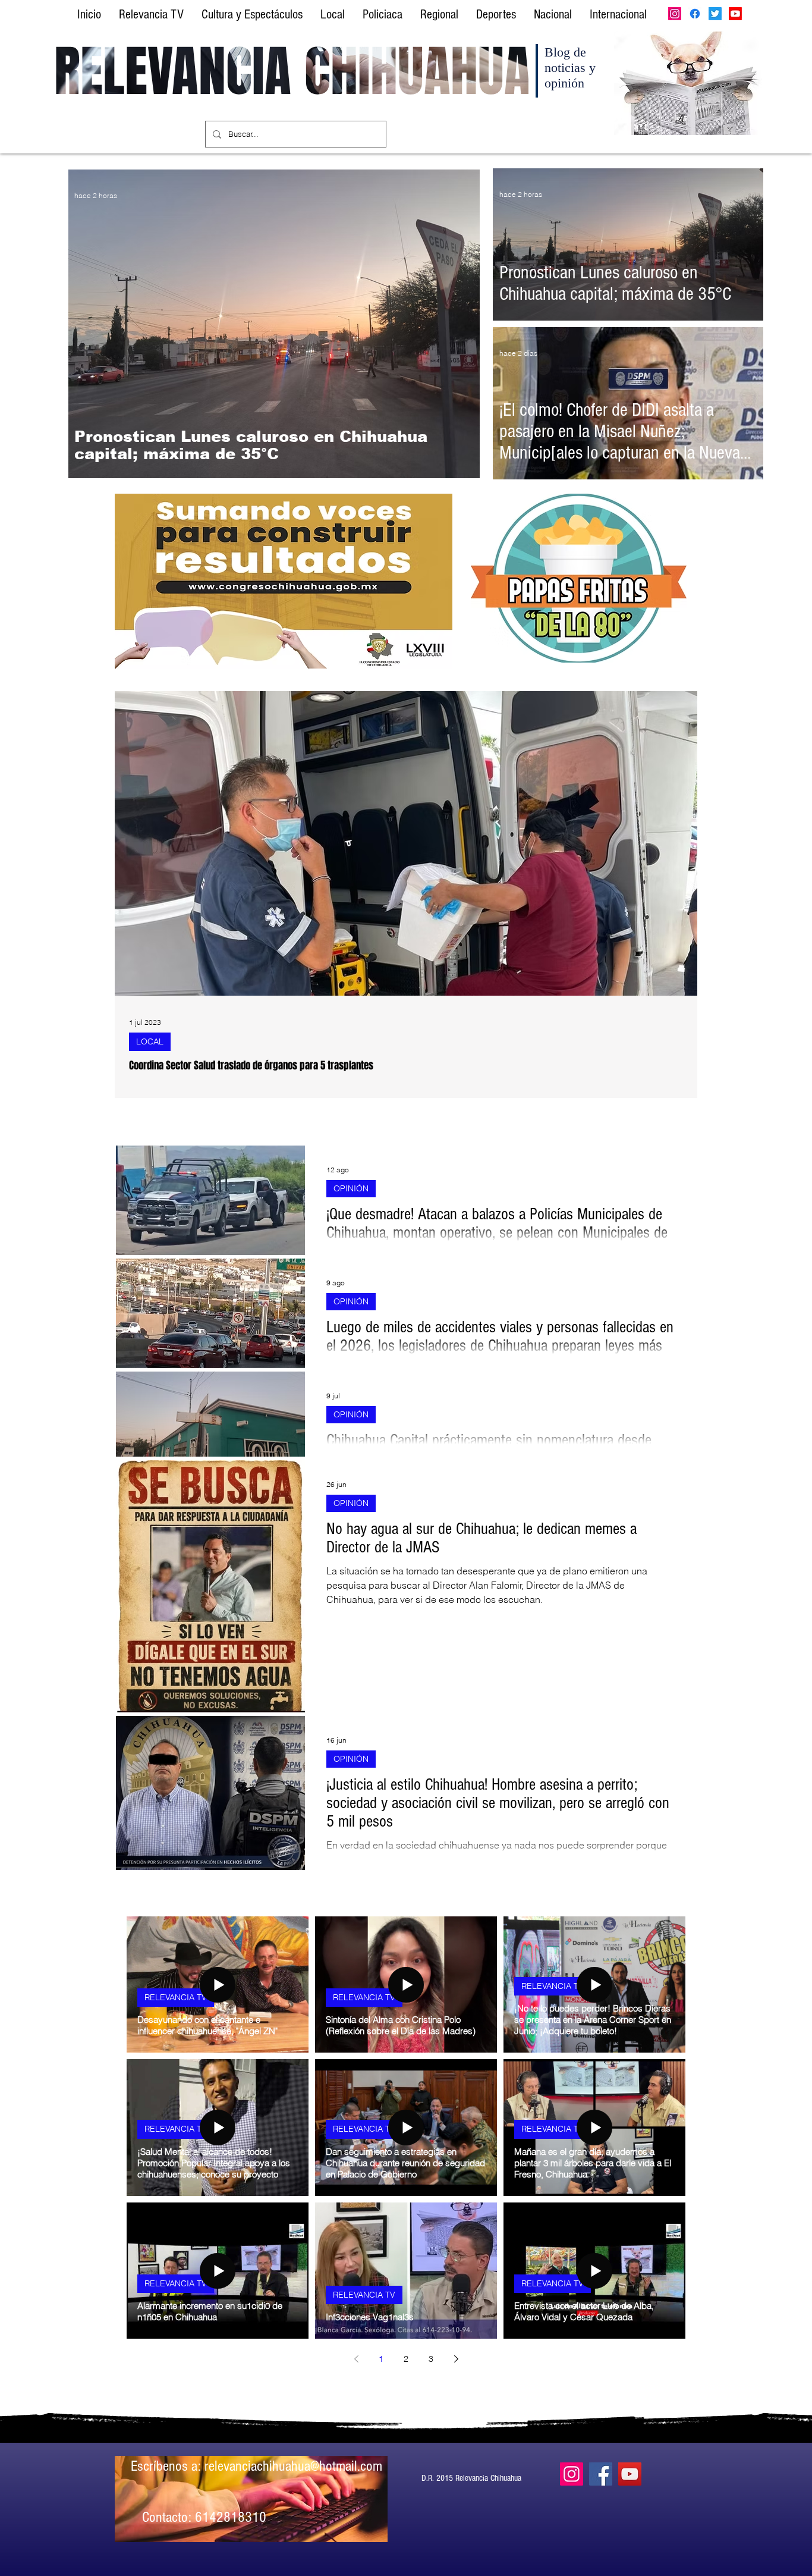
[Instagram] (675, 14)
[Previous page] (356, 2359)
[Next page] (456, 2359)
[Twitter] (715, 14)
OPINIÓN (351, 1188)
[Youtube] (735, 14)
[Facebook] (695, 14)
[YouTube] (630, 2474)
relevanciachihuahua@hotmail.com (293, 2466)
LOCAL (150, 1041)
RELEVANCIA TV (176, 1997)
